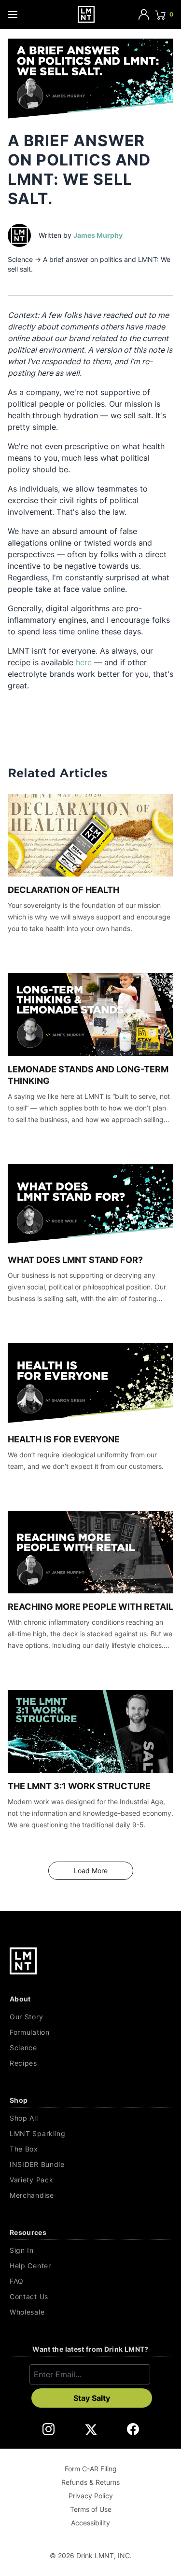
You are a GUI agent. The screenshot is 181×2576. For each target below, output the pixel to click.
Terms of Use (91, 2509)
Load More (102, 1870)
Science (20, 259)
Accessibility (90, 2523)
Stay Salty (92, 2398)
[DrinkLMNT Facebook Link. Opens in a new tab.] (133, 2429)
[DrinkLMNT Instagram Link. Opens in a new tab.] (49, 2429)
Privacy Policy (91, 2496)
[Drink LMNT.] (86, 14)
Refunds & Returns (90, 2482)
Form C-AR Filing (91, 2469)
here (84, 662)
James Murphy (98, 235)
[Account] (144, 14)
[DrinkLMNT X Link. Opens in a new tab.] (90, 2429)
